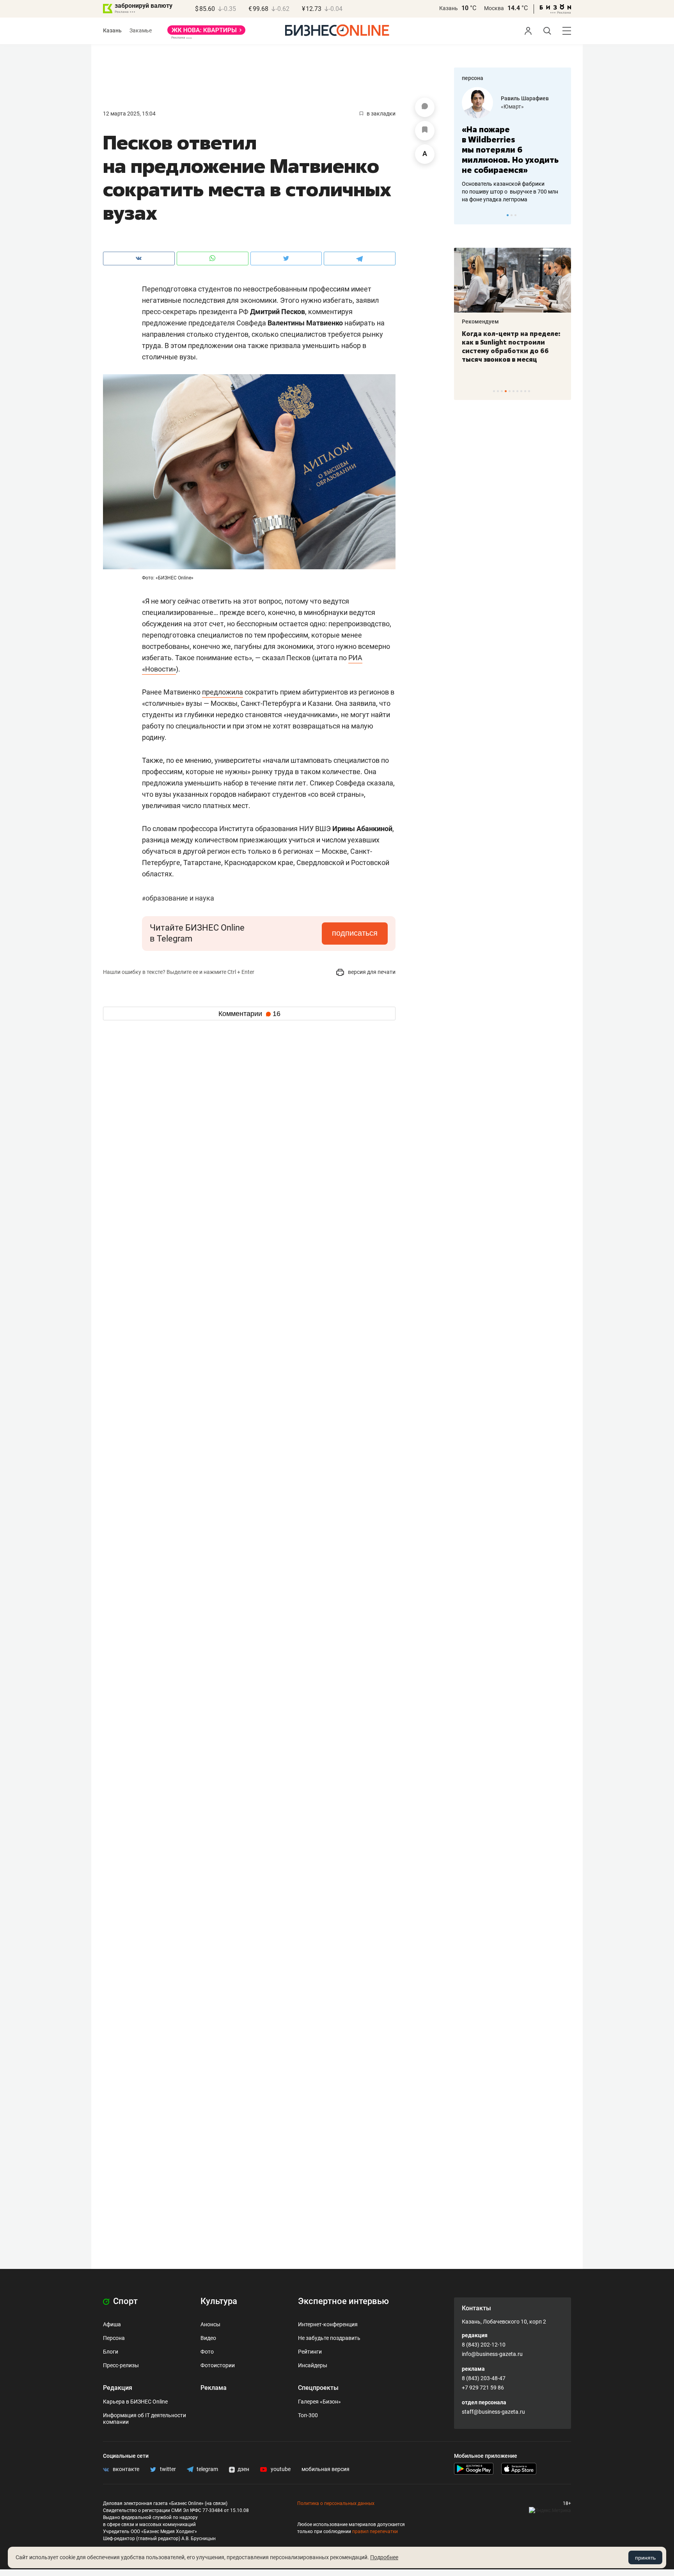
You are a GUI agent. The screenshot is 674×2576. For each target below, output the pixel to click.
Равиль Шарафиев (525, 98)
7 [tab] (517, 391)
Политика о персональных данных (336, 2503)
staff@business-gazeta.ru (493, 2412)
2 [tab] (512, 215)
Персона (114, 2338)
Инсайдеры (313, 2365)
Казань (449, 8)
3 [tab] (515, 215)
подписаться (355, 933)
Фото (207, 2352)
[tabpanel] (513, 145)
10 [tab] (529, 391)
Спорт (124, 2301)
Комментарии (249, 1014)
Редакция (118, 2388)
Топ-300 (308, 2415)
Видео (208, 2338)
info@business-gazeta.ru (492, 2354)
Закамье (141, 30)
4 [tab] (506, 391)
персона (473, 78)
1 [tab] (508, 215)
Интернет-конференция (328, 2324)
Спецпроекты (318, 2388)
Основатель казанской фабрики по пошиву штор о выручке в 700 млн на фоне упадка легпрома (510, 192)
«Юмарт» (512, 107)
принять (645, 2558)
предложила (223, 692)
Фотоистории (218, 2365)
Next (562, 215)
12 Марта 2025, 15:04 (129, 114)
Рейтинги (310, 2352)
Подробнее (384, 2557)
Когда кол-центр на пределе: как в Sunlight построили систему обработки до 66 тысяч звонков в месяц (511, 346)
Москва (494, 8)
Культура (219, 2301)
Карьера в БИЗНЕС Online (135, 2402)
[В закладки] (425, 131)
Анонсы (210, 2324)
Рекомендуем (480, 322)
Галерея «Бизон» (319, 2402)
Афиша (112, 2324)
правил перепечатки (375, 2532)
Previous (465, 215)
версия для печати (371, 972)
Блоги (111, 2352)
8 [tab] (521, 391)
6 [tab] (513, 391)
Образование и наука (178, 898)
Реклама (214, 2388)
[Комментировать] (425, 107)
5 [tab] (510, 391)
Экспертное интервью (343, 2301)
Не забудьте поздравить (329, 2338)
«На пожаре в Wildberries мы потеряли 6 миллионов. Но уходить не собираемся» (510, 150)
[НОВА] (206, 33)
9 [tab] (525, 391)
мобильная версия (325, 2469)
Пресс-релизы (121, 2365)
